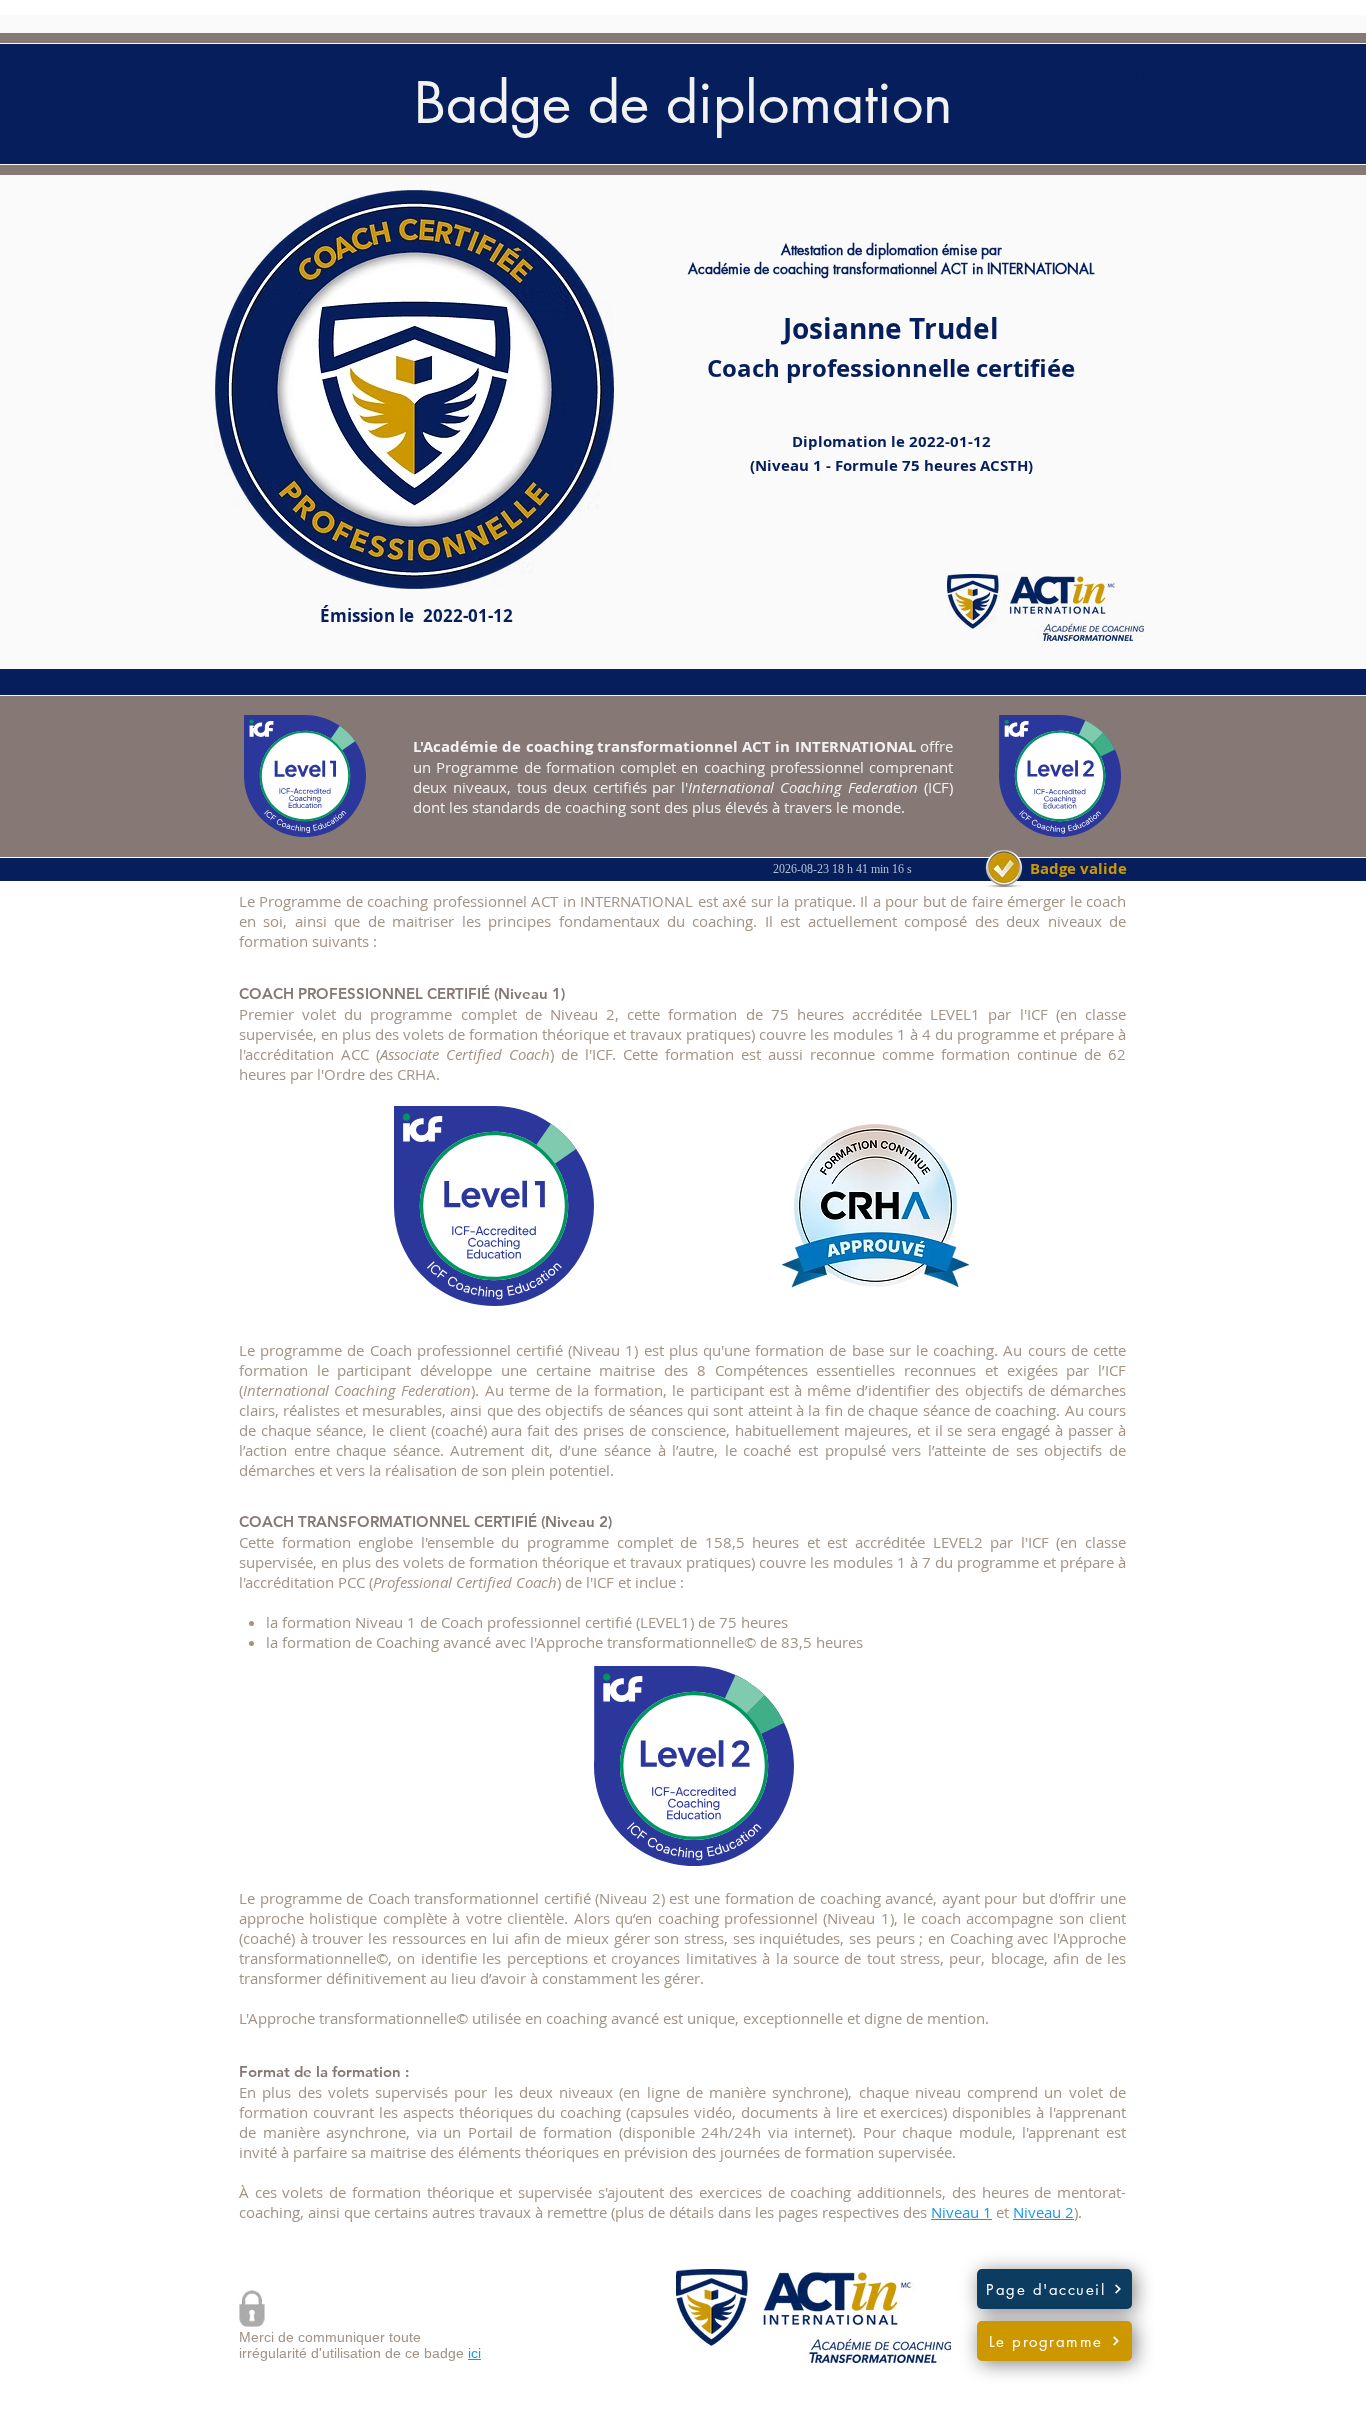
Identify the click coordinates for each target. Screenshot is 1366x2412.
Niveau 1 (961, 2212)
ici (474, 2353)
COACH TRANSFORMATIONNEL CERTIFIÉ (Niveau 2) (425, 1521)
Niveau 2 (1043, 2212)
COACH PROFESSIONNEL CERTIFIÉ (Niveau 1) (402, 993)
